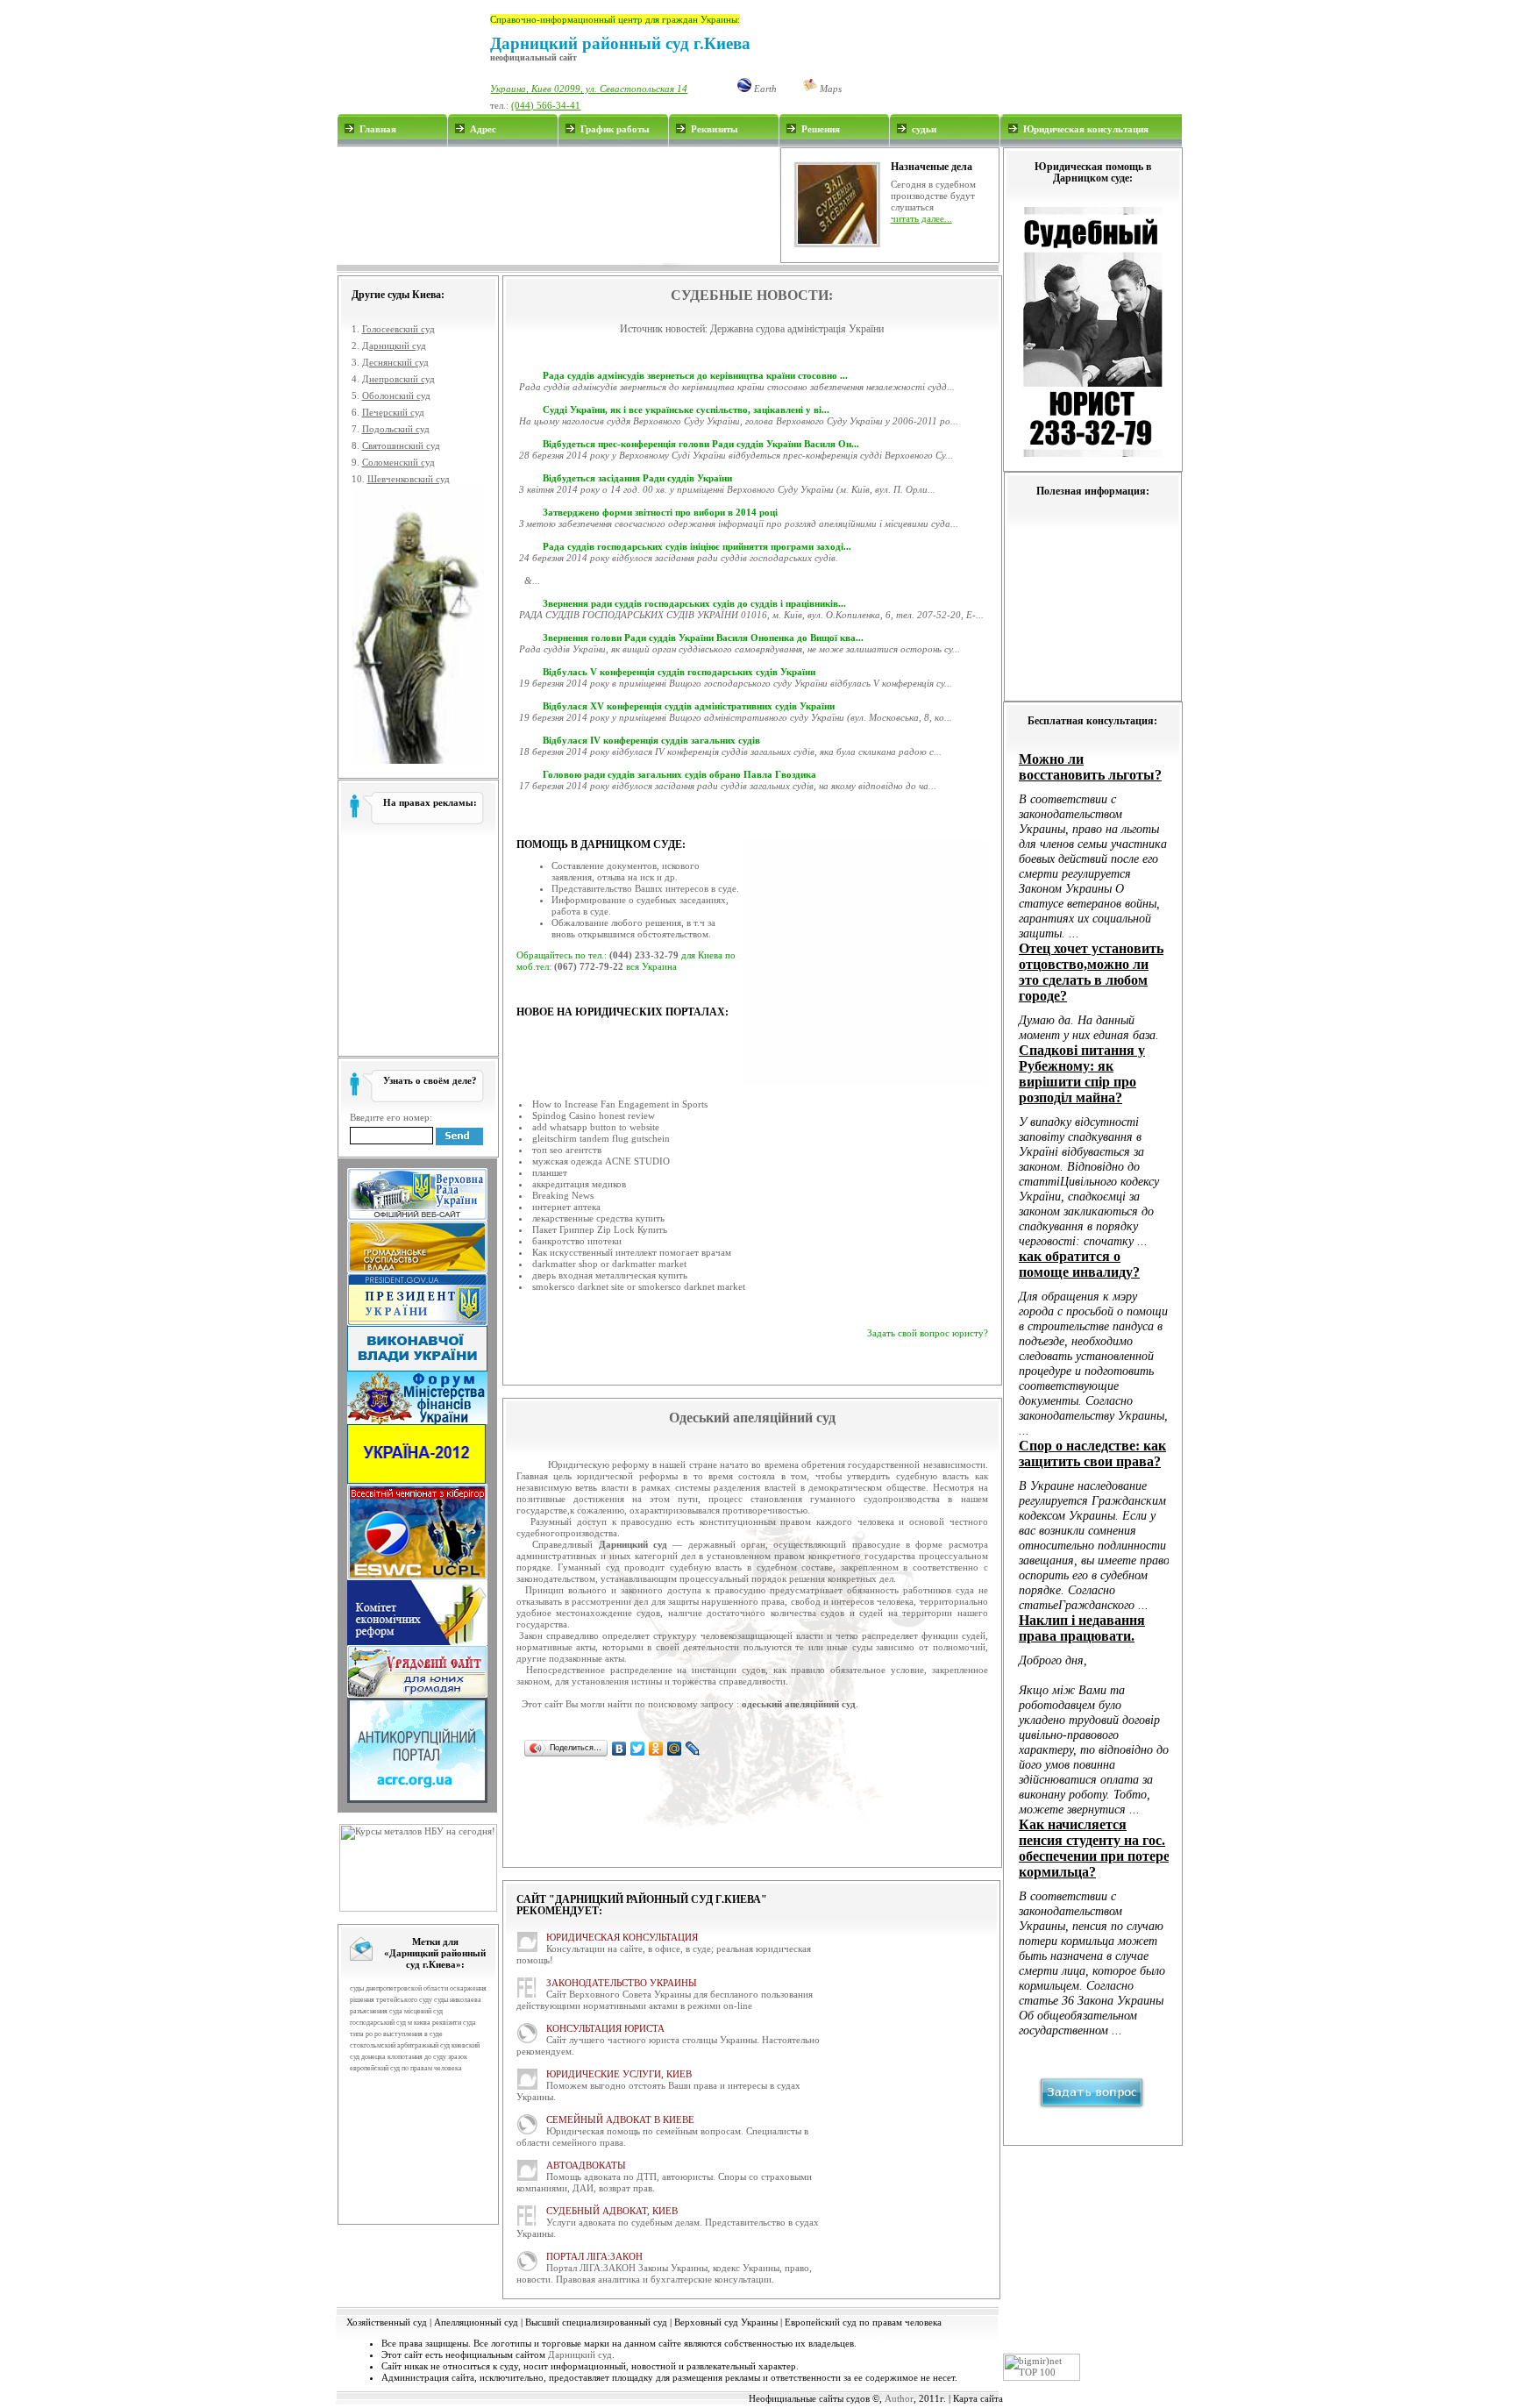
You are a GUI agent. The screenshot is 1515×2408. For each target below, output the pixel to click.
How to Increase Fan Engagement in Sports (620, 1104)
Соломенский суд (398, 462)
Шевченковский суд (409, 479)
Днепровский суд (398, 379)
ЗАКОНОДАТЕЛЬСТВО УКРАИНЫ (622, 1983)
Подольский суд (396, 429)
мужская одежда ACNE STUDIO (601, 1161)
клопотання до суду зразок (427, 2057)
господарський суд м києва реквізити (405, 2023)
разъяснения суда (376, 2011)
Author (899, 2398)
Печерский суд (393, 412)
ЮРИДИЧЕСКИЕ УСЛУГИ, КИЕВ (619, 2074)
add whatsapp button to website (596, 1127)
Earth (764, 89)
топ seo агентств (567, 1150)
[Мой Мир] (675, 1749)
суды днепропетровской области (399, 1988)
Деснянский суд (395, 362)
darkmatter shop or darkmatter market (609, 1264)
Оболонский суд (396, 395)
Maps (829, 89)
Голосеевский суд (398, 329)
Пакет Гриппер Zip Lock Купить (600, 1229)
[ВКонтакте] (619, 1749)
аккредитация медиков (579, 1184)
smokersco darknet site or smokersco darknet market (639, 1286)
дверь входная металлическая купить (610, 1275)
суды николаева (458, 2000)
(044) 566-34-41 (546, 105)
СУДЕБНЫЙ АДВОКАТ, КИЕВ (612, 2211)
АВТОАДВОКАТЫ (586, 2165)
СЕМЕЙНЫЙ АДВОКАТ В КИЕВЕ (620, 2119)
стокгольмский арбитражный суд (400, 2045)
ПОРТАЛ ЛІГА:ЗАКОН (594, 2256)
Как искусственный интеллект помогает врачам (632, 1252)
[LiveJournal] (693, 1749)
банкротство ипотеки (577, 1241)
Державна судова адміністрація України (797, 329)
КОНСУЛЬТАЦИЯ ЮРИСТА (605, 2028)
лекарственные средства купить (598, 1218)
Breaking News (563, 1195)
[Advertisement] (558, 205)
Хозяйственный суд (387, 2322)
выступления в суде (413, 2034)
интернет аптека (566, 1207)
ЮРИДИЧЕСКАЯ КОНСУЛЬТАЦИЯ (622, 1937)
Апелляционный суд (476, 2322)
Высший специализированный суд (596, 2322)
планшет (550, 1172)
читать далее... (921, 218)
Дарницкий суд (394, 346)
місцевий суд (423, 2011)
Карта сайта (978, 2398)
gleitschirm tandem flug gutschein (601, 1138)
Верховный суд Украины (726, 2322)
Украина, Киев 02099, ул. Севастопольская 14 (589, 89)
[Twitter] (638, 1749)
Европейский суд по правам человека (863, 2322)
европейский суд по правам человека (406, 2068)
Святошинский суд (401, 445)
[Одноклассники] (656, 1749)
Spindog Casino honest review (594, 1115)
